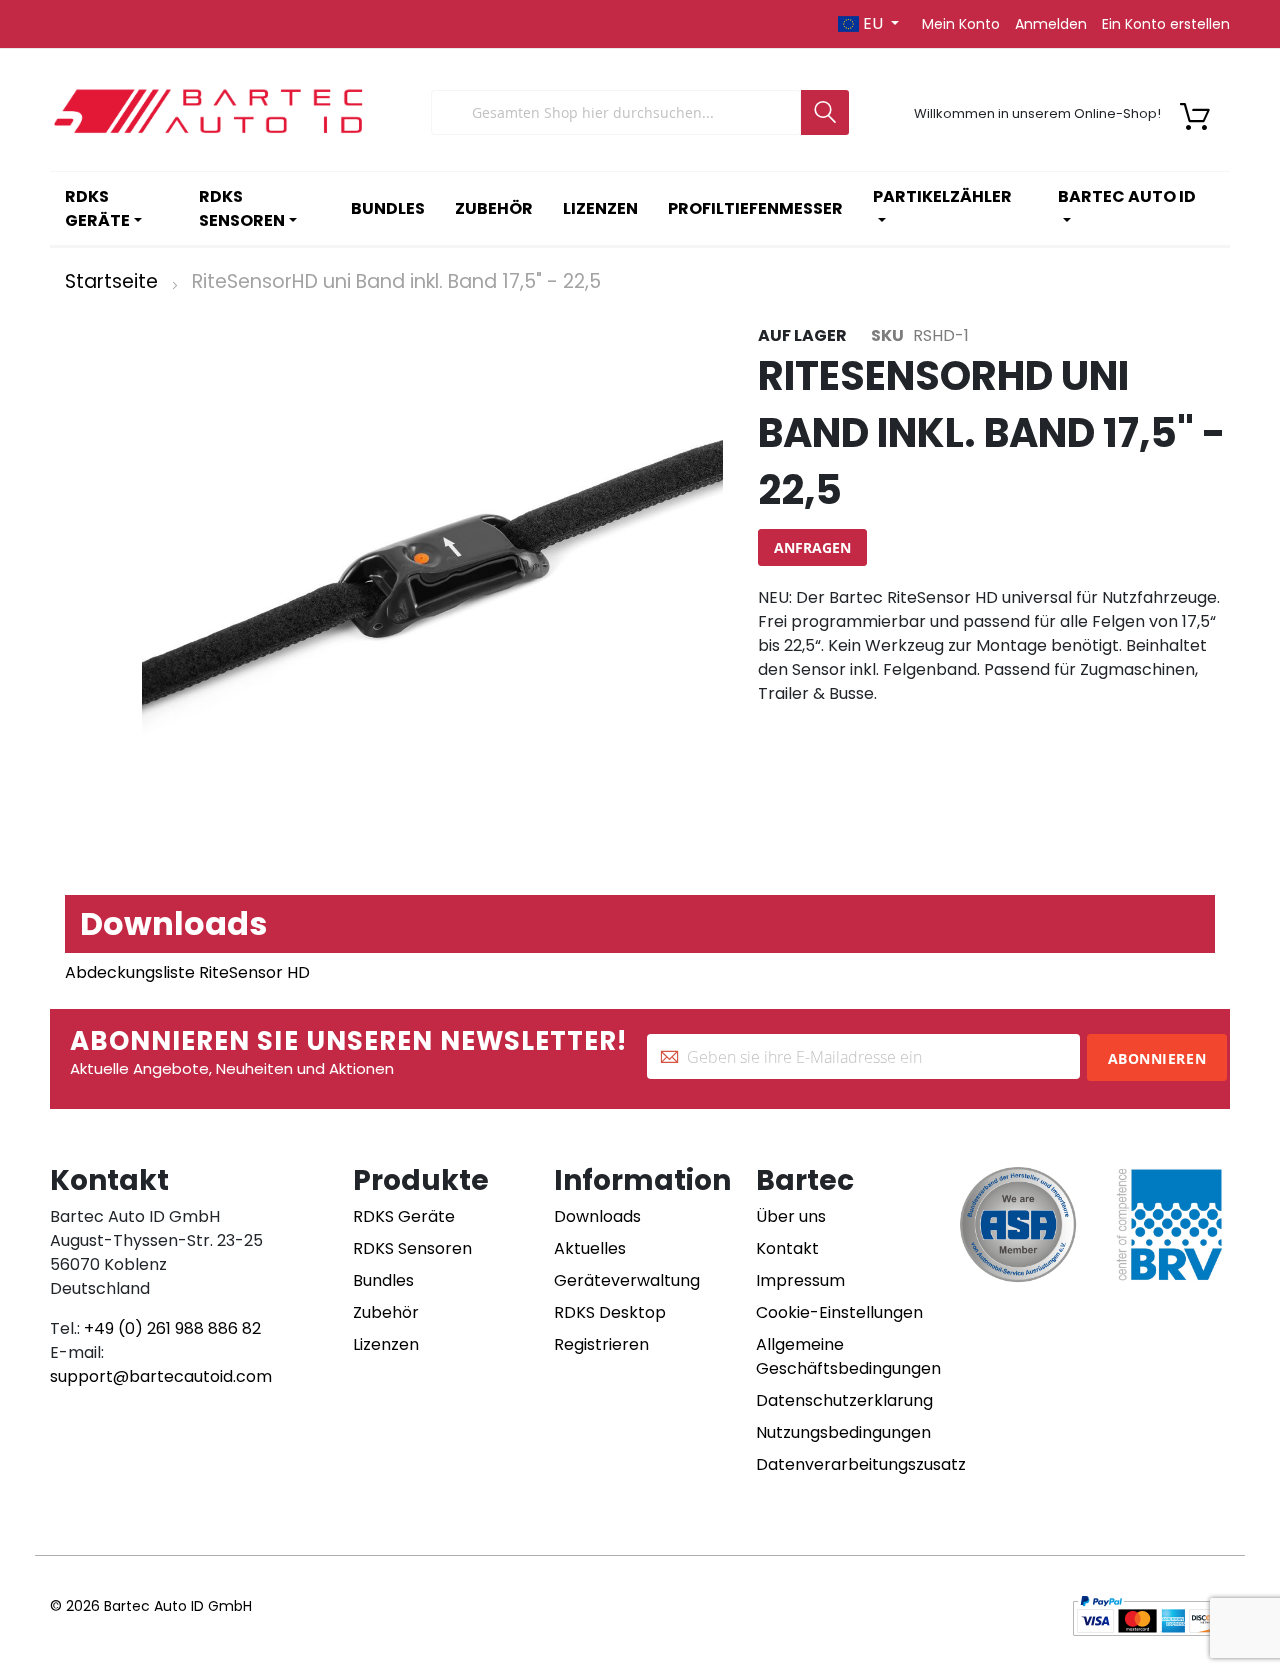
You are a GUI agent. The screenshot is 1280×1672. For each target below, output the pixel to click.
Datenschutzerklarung (844, 1400)
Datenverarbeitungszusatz (861, 1464)
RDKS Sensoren (412, 1248)
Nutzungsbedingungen (843, 1432)
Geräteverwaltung (627, 1280)
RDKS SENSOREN (242, 208)
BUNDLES (388, 208)
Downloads (597, 1216)
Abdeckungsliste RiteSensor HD (187, 972)
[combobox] (616, 112)
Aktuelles (590, 1248)
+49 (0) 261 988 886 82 (172, 1328)
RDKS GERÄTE (97, 208)
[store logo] (210, 112)
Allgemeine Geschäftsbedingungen (848, 1356)
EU (873, 23)
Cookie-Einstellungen (839, 1312)
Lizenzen (386, 1344)
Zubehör (386, 1312)
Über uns (791, 1216)
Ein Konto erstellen (1166, 24)
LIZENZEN (600, 208)
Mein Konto (961, 24)
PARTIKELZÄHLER (942, 196)
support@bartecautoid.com (161, 1376)
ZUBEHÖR (494, 208)
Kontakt (787, 1248)
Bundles (383, 1280)
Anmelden (1051, 24)
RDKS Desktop (610, 1312)
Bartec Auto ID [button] (1127, 196)
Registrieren (601, 1344)
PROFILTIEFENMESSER (755, 208)
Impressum (800, 1280)
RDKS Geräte (404, 1216)
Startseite (111, 281)
